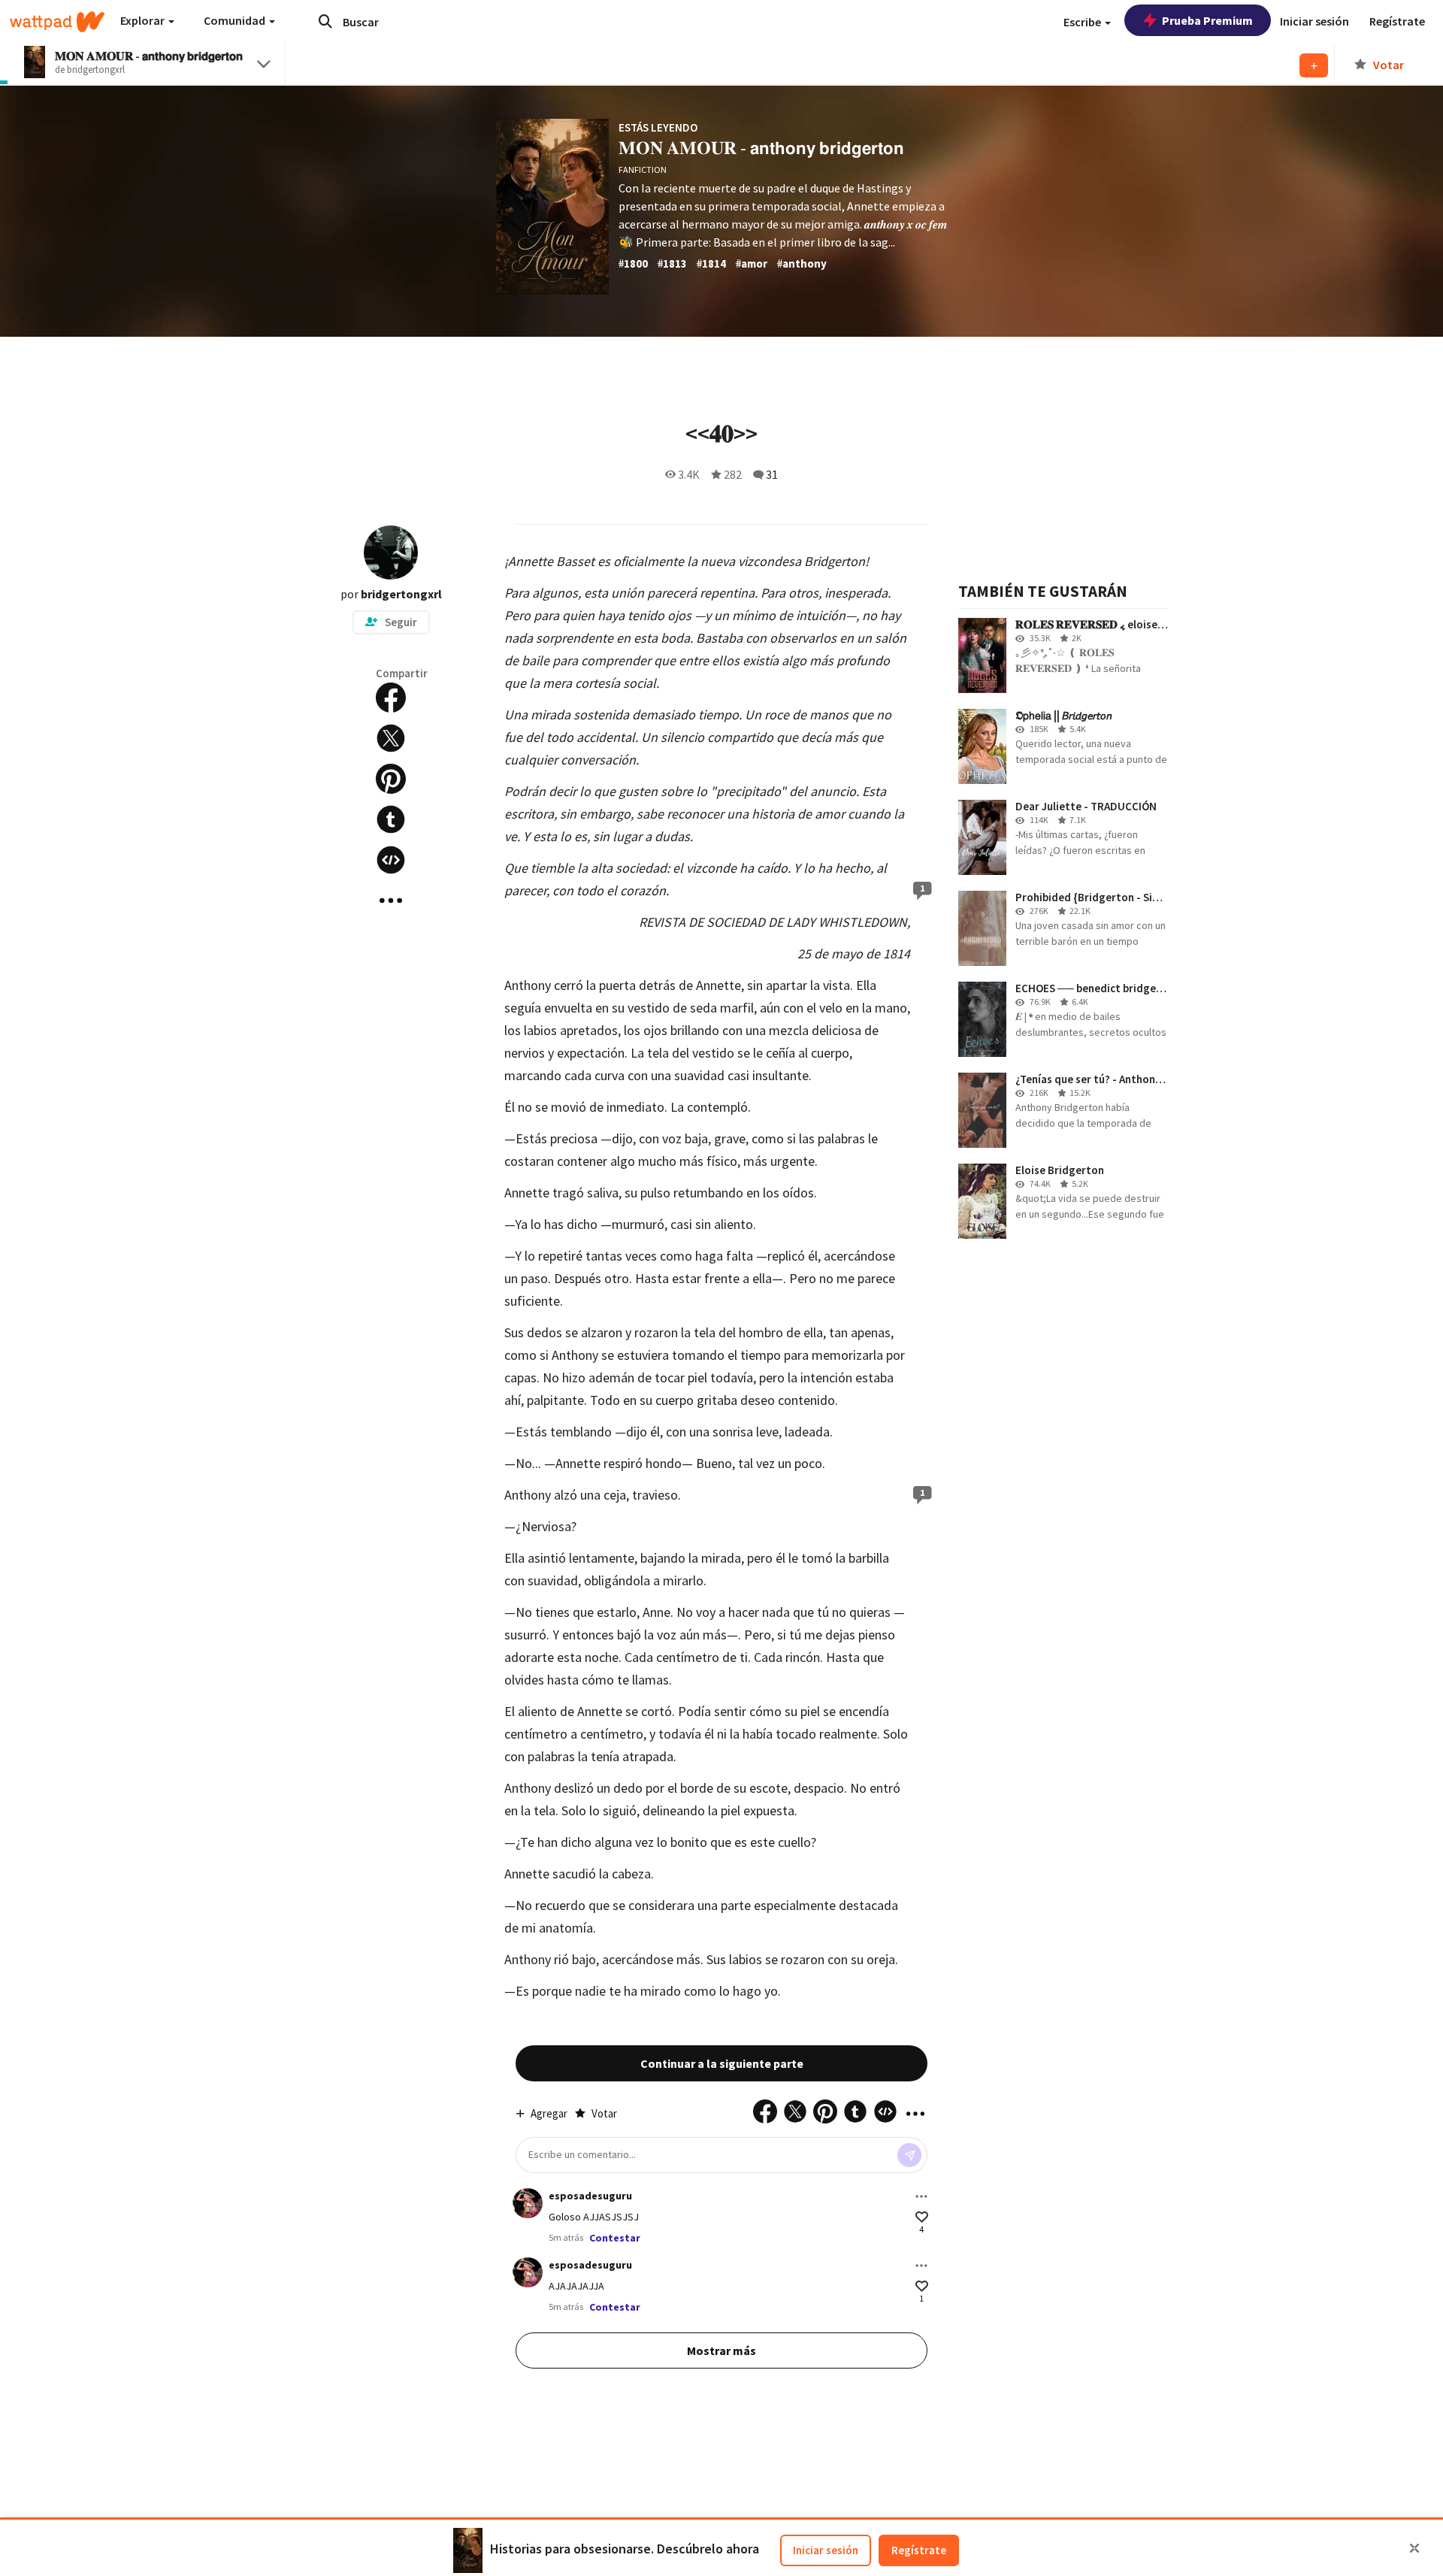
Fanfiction (643, 170)
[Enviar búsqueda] (325, 21)
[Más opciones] (921, 2196)
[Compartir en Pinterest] (391, 779)
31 (772, 474)
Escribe (1083, 22)
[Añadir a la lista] (1314, 65)
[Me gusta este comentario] (922, 2217)
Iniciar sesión (826, 2550)
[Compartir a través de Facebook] (391, 698)
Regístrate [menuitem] (1397, 21)
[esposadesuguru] (528, 2203)
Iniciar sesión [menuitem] (1314, 21)
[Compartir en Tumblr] (391, 819)
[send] (909, 2155)
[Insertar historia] (391, 860)
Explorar (144, 20)
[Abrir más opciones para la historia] (391, 901)
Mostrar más (721, 2350)
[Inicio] (57, 22)
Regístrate (919, 2550)
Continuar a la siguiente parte (722, 2063)
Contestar (615, 2238)
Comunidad (236, 20)
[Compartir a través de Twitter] (391, 738)
